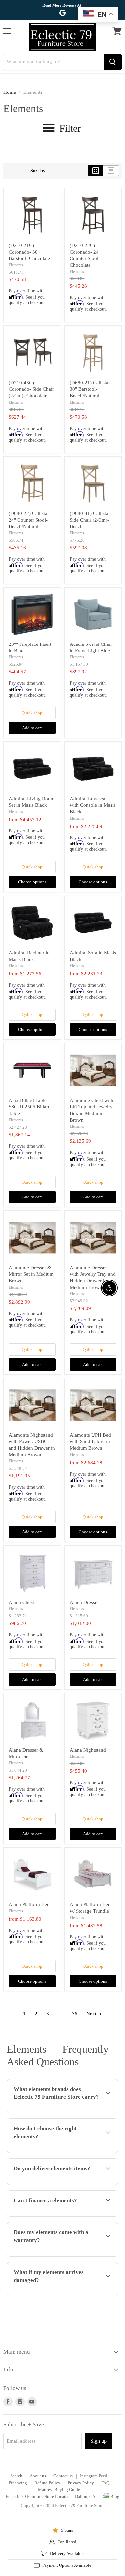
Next (92, 2014)
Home (10, 92)
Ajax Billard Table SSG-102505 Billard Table (30, 1107)
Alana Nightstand (88, 1750)
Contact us (63, 2476)
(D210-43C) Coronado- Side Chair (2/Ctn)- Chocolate (31, 389)
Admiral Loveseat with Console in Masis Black (93, 805)
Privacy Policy (81, 2483)
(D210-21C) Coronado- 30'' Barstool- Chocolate (29, 252)
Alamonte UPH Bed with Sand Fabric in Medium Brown (90, 1442)
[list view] (111, 171)
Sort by (38, 171)
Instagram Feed (94, 2476)
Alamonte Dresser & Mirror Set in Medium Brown (31, 1274)
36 (75, 2014)
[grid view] (95, 171)
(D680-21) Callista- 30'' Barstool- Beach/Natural (90, 389)
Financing (18, 2483)
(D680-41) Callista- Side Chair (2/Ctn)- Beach (90, 520)
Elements (16, 265)
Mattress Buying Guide (59, 2490)
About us (38, 2476)
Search (16, 2476)
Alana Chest (21, 1602)
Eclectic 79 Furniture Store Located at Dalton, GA (50, 2497)
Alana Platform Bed (29, 1904)
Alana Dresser (84, 1602)
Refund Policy (47, 2483)
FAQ (105, 2483)
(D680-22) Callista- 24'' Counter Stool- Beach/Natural (29, 520)
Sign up (98, 2441)
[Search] (113, 62)
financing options (57, 2215)
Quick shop (32, 713)
